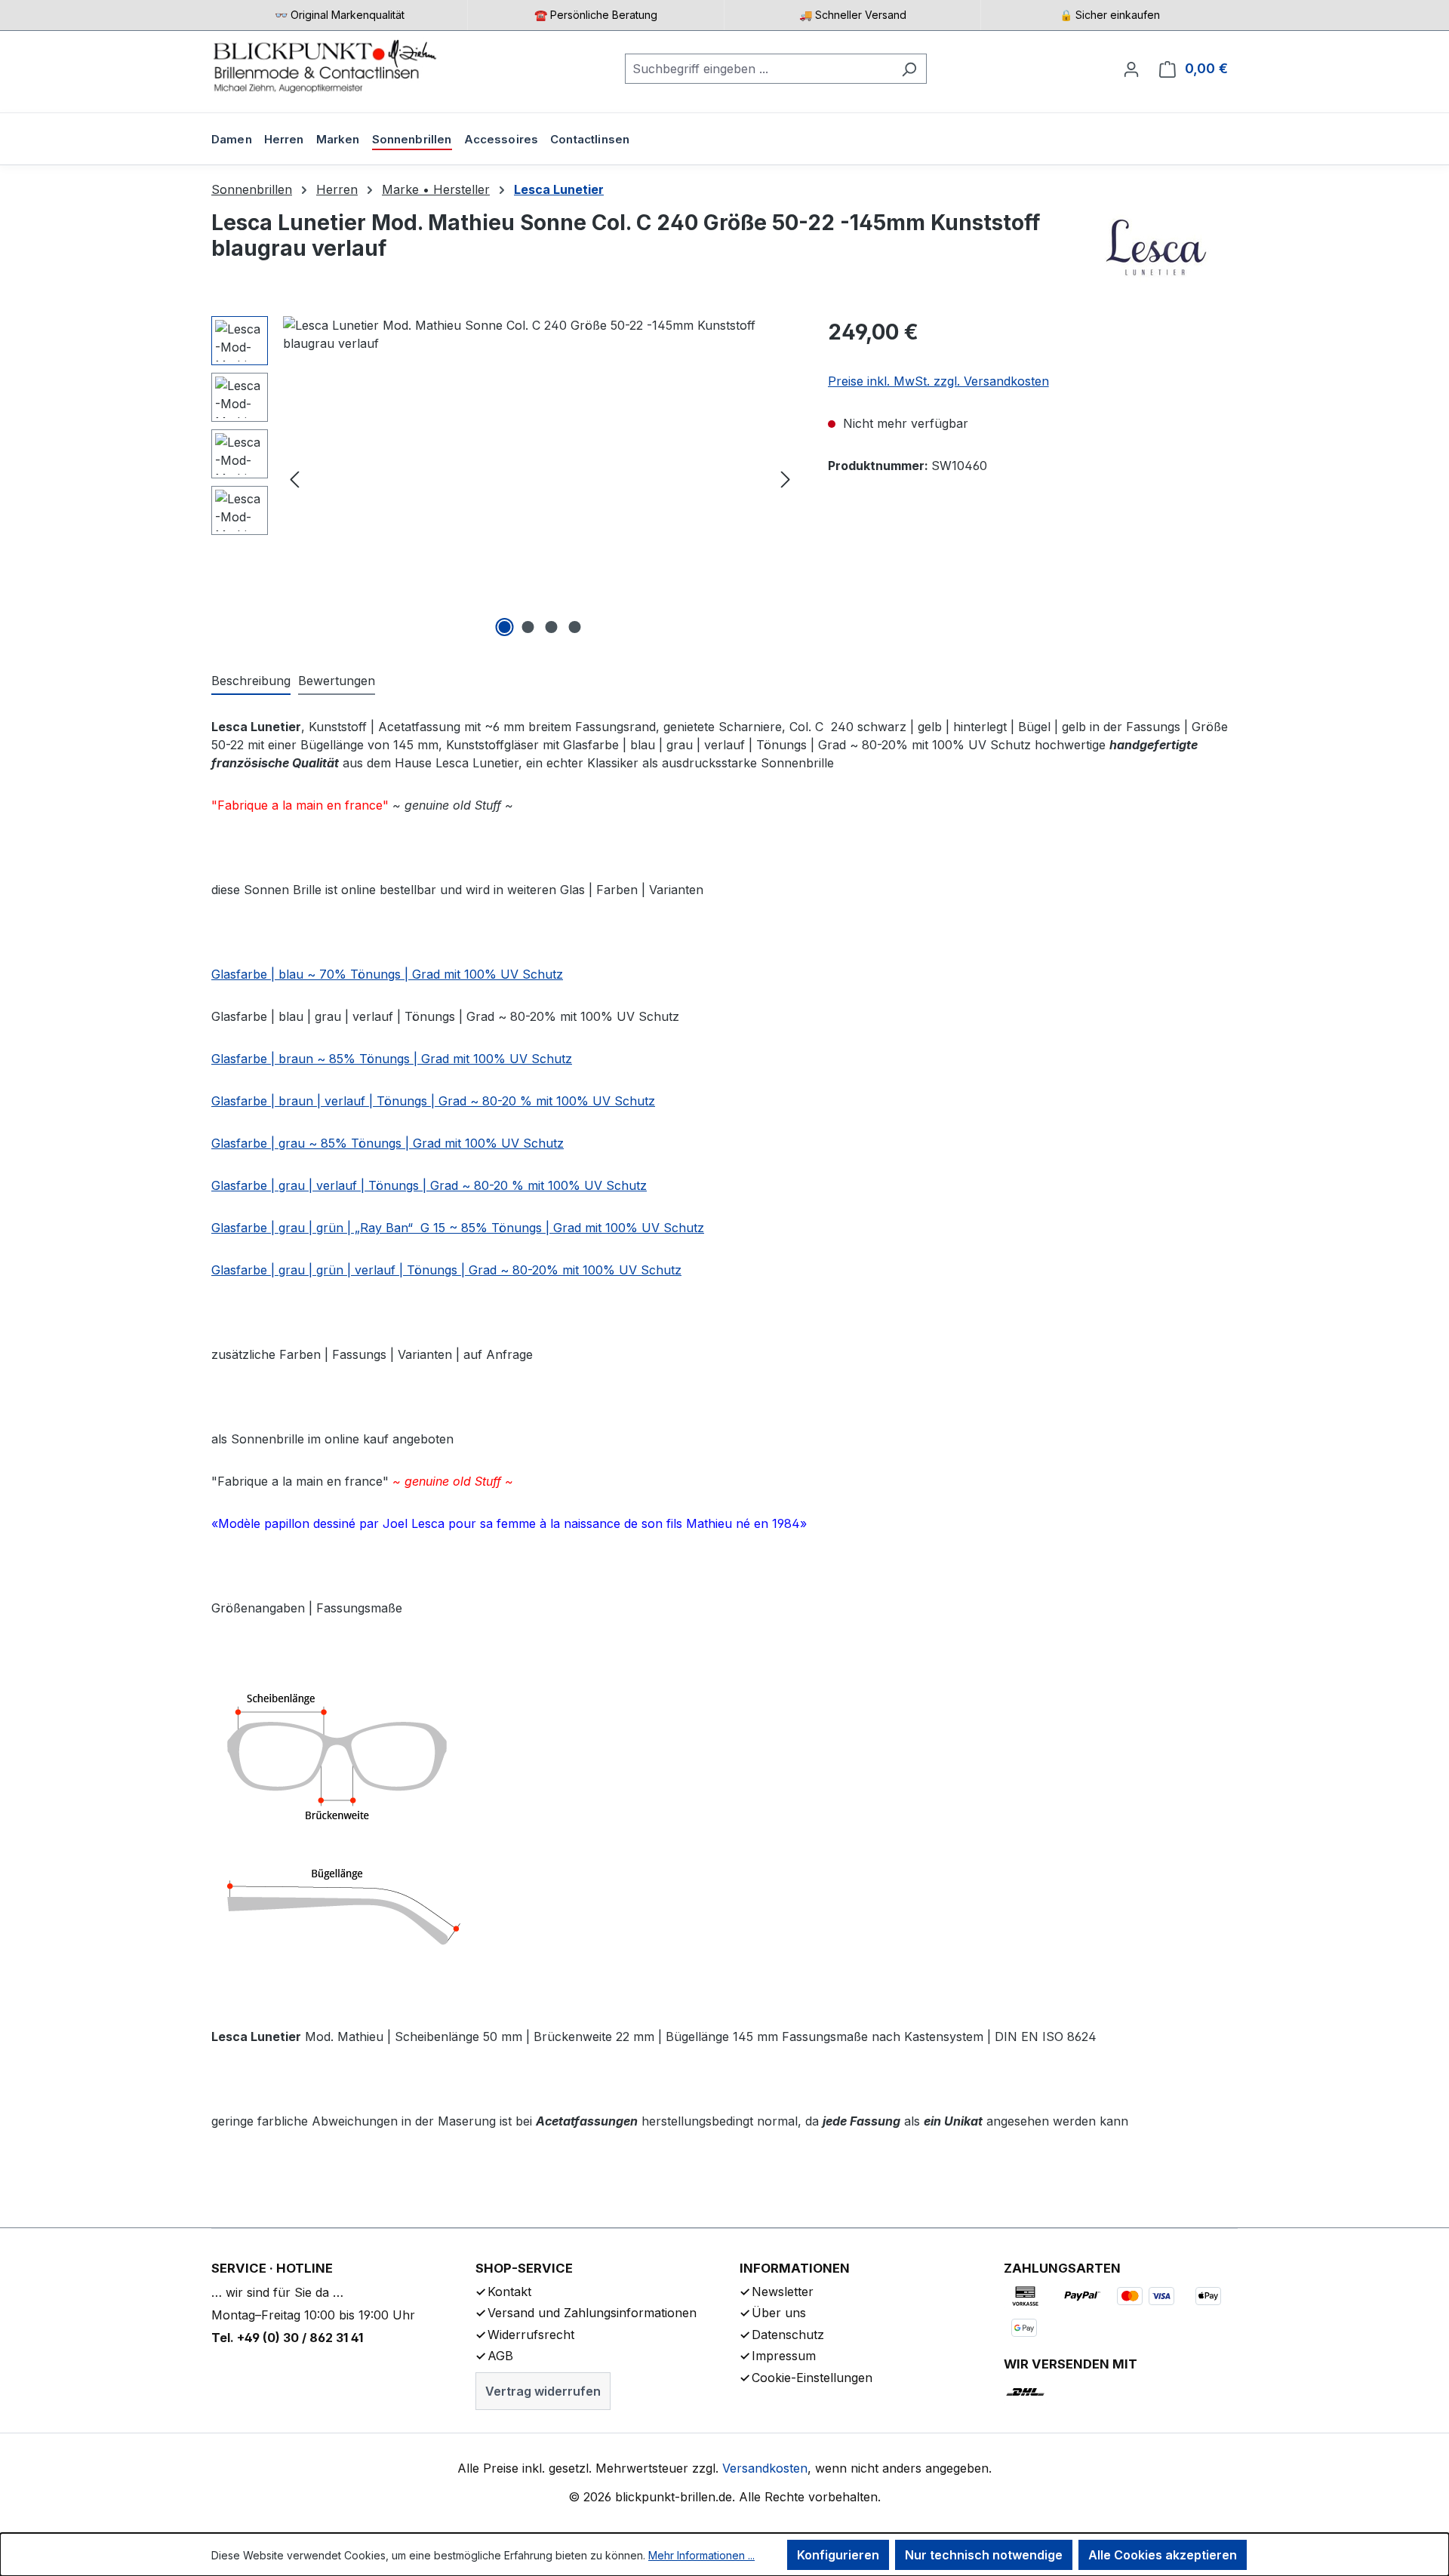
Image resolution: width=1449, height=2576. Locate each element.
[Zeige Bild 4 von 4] (575, 627)
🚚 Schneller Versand (853, 15)
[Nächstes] (786, 479)
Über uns (779, 2313)
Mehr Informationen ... (701, 2555)
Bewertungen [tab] (337, 681)
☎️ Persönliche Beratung (596, 15)
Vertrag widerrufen (543, 2391)
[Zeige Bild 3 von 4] (552, 627)
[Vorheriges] (294, 479)
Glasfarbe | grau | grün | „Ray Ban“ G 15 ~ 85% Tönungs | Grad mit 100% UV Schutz (458, 1228)
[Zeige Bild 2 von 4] (528, 627)
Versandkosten (765, 2468)
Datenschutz (788, 2335)
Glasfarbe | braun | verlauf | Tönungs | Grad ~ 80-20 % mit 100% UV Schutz (433, 1101)
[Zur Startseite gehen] (325, 66)
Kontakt (509, 2292)
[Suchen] (909, 69)
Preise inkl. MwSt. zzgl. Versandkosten (938, 381)
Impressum (784, 2356)
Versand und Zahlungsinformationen (592, 2313)
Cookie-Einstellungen (812, 2378)
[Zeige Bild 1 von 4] (505, 627)
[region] (505, 478)
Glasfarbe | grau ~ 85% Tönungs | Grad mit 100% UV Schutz (388, 1143)
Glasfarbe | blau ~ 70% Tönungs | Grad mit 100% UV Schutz (387, 974)
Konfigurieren (838, 2555)
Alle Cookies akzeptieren (1163, 2555)
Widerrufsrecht (531, 2335)
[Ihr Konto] (1131, 69)
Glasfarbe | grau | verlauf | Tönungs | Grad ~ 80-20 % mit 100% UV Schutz (429, 1185)
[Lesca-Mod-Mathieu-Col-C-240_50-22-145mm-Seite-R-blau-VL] (540, 478)
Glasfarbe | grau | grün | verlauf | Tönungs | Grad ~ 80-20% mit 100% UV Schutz (446, 1270)
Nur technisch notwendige (984, 2555)
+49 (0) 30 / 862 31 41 (300, 2338)
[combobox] (758, 69)
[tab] (251, 681)
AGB (500, 2356)
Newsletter (783, 2292)
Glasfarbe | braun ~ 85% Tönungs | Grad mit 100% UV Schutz (392, 1059)
